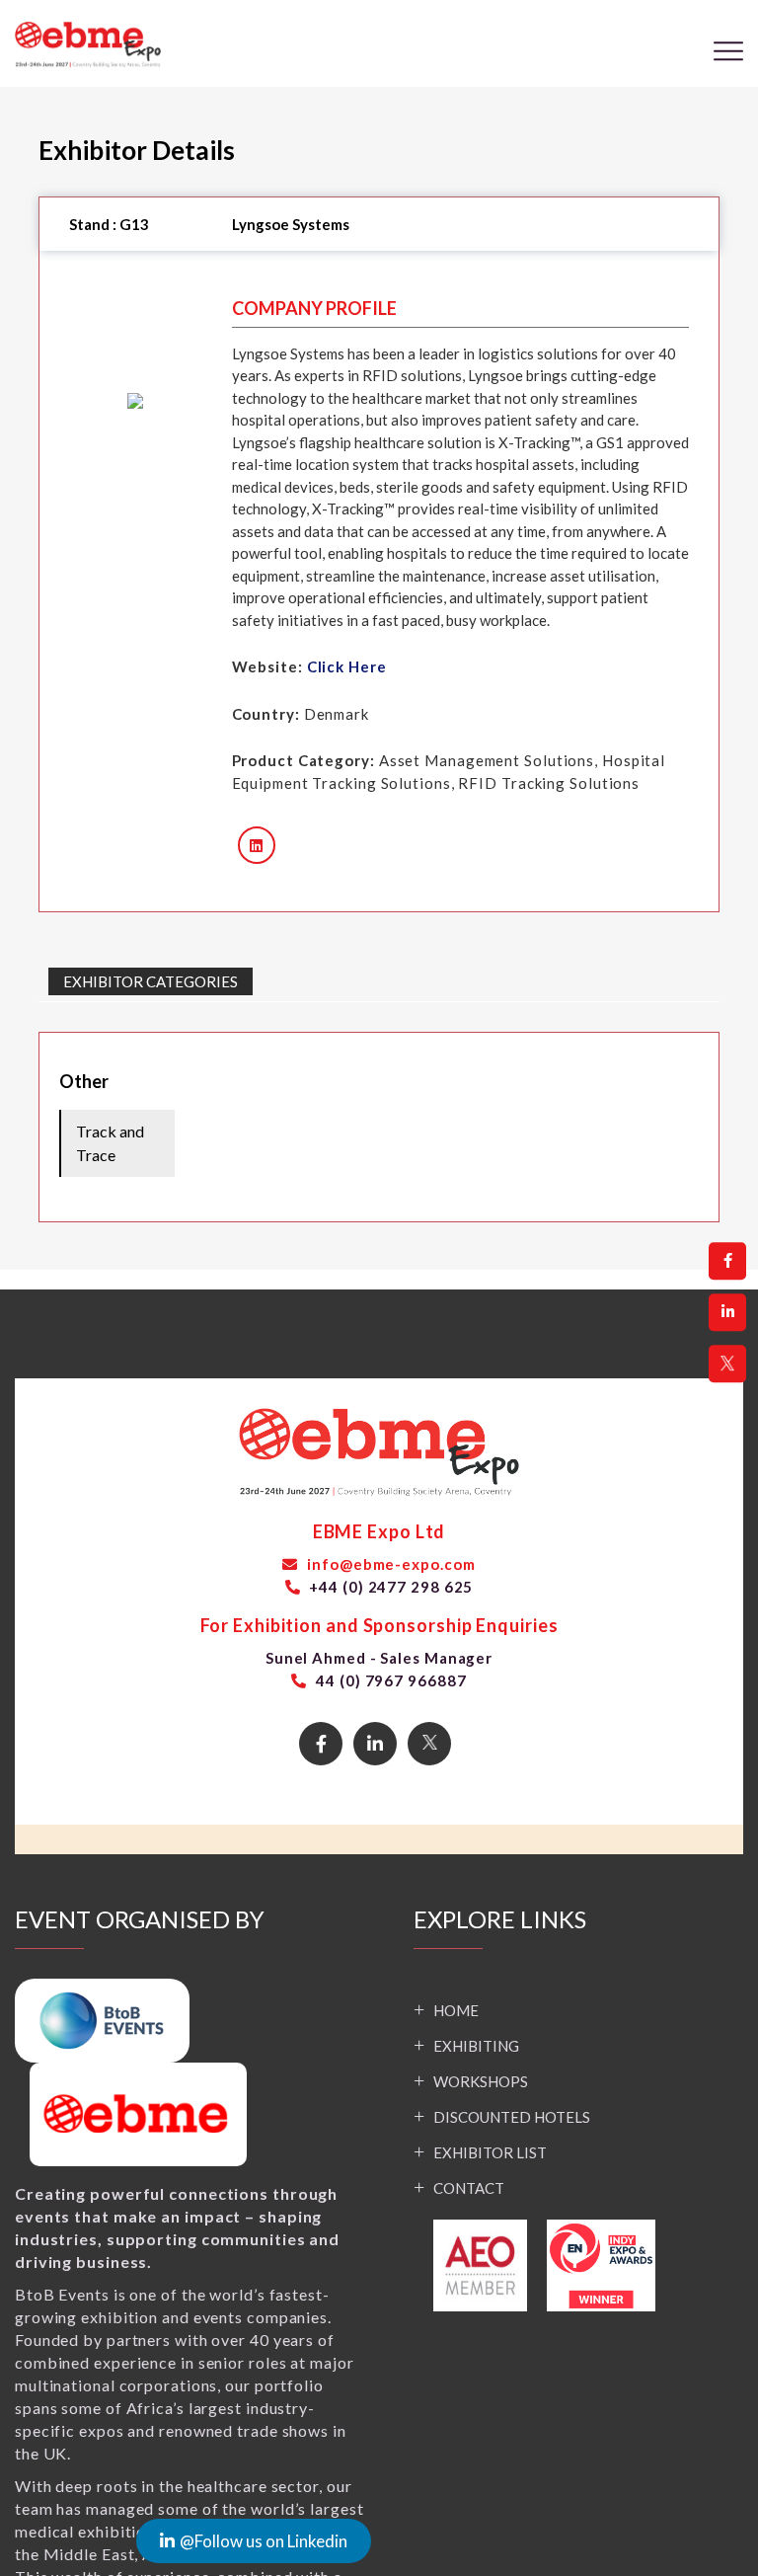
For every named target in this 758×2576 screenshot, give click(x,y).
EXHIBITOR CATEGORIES (151, 981)
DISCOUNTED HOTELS (512, 2117)
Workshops (481, 2081)
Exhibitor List (490, 2152)
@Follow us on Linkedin (196, 2541)
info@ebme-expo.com (389, 1564)
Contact (469, 2188)
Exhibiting (476, 2046)
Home (456, 2010)
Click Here (347, 666)
